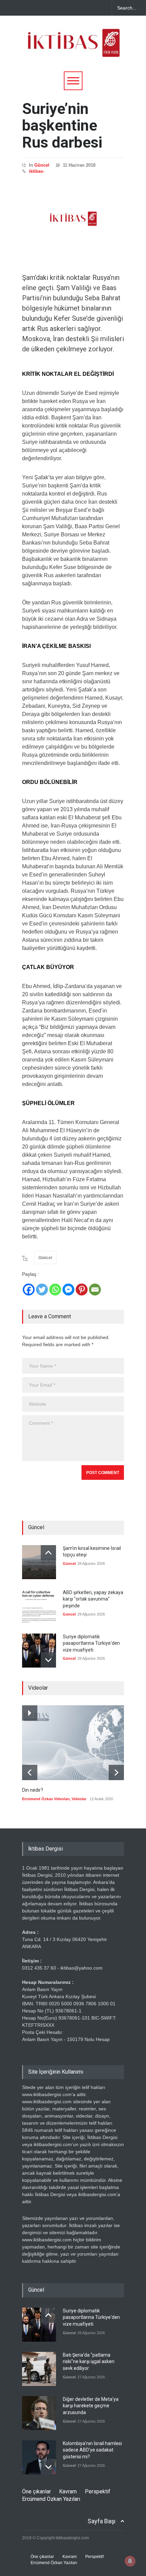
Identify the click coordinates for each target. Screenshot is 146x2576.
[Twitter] (42, 1290)
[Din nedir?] (73, 1743)
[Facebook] (29, 1290)
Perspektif (98, 2491)
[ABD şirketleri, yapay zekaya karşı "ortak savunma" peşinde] (39, 1606)
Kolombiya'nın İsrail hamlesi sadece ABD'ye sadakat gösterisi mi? (92, 2450)
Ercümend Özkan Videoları (46, 1799)
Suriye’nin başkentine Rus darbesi (62, 126)
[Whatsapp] (55, 1290)
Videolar (79, 1799)
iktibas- (36, 171)
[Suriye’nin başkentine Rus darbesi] (73, 219)
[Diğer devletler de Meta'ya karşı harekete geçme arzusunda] (39, 2413)
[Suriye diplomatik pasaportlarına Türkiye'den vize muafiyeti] (39, 1651)
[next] (48, 1660)
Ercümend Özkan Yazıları (51, 2499)
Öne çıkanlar (36, 2491)
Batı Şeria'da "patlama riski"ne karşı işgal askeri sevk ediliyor (89, 2362)
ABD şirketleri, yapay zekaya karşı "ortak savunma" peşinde (93, 1599)
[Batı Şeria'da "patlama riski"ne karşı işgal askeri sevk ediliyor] (39, 2369)
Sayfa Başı (102, 2521)
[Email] (95, 1290)
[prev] (48, 1553)
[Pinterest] (82, 1290)
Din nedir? (33, 1790)
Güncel (42, 165)
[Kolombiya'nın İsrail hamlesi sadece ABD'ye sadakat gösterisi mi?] (39, 2457)
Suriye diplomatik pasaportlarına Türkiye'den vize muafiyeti (91, 1643)
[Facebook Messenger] (68, 1290)
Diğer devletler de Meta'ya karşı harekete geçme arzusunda (91, 2406)
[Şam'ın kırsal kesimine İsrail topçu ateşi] (39, 1562)
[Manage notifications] (130, 2561)
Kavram (68, 2491)
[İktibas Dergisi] (73, 49)
